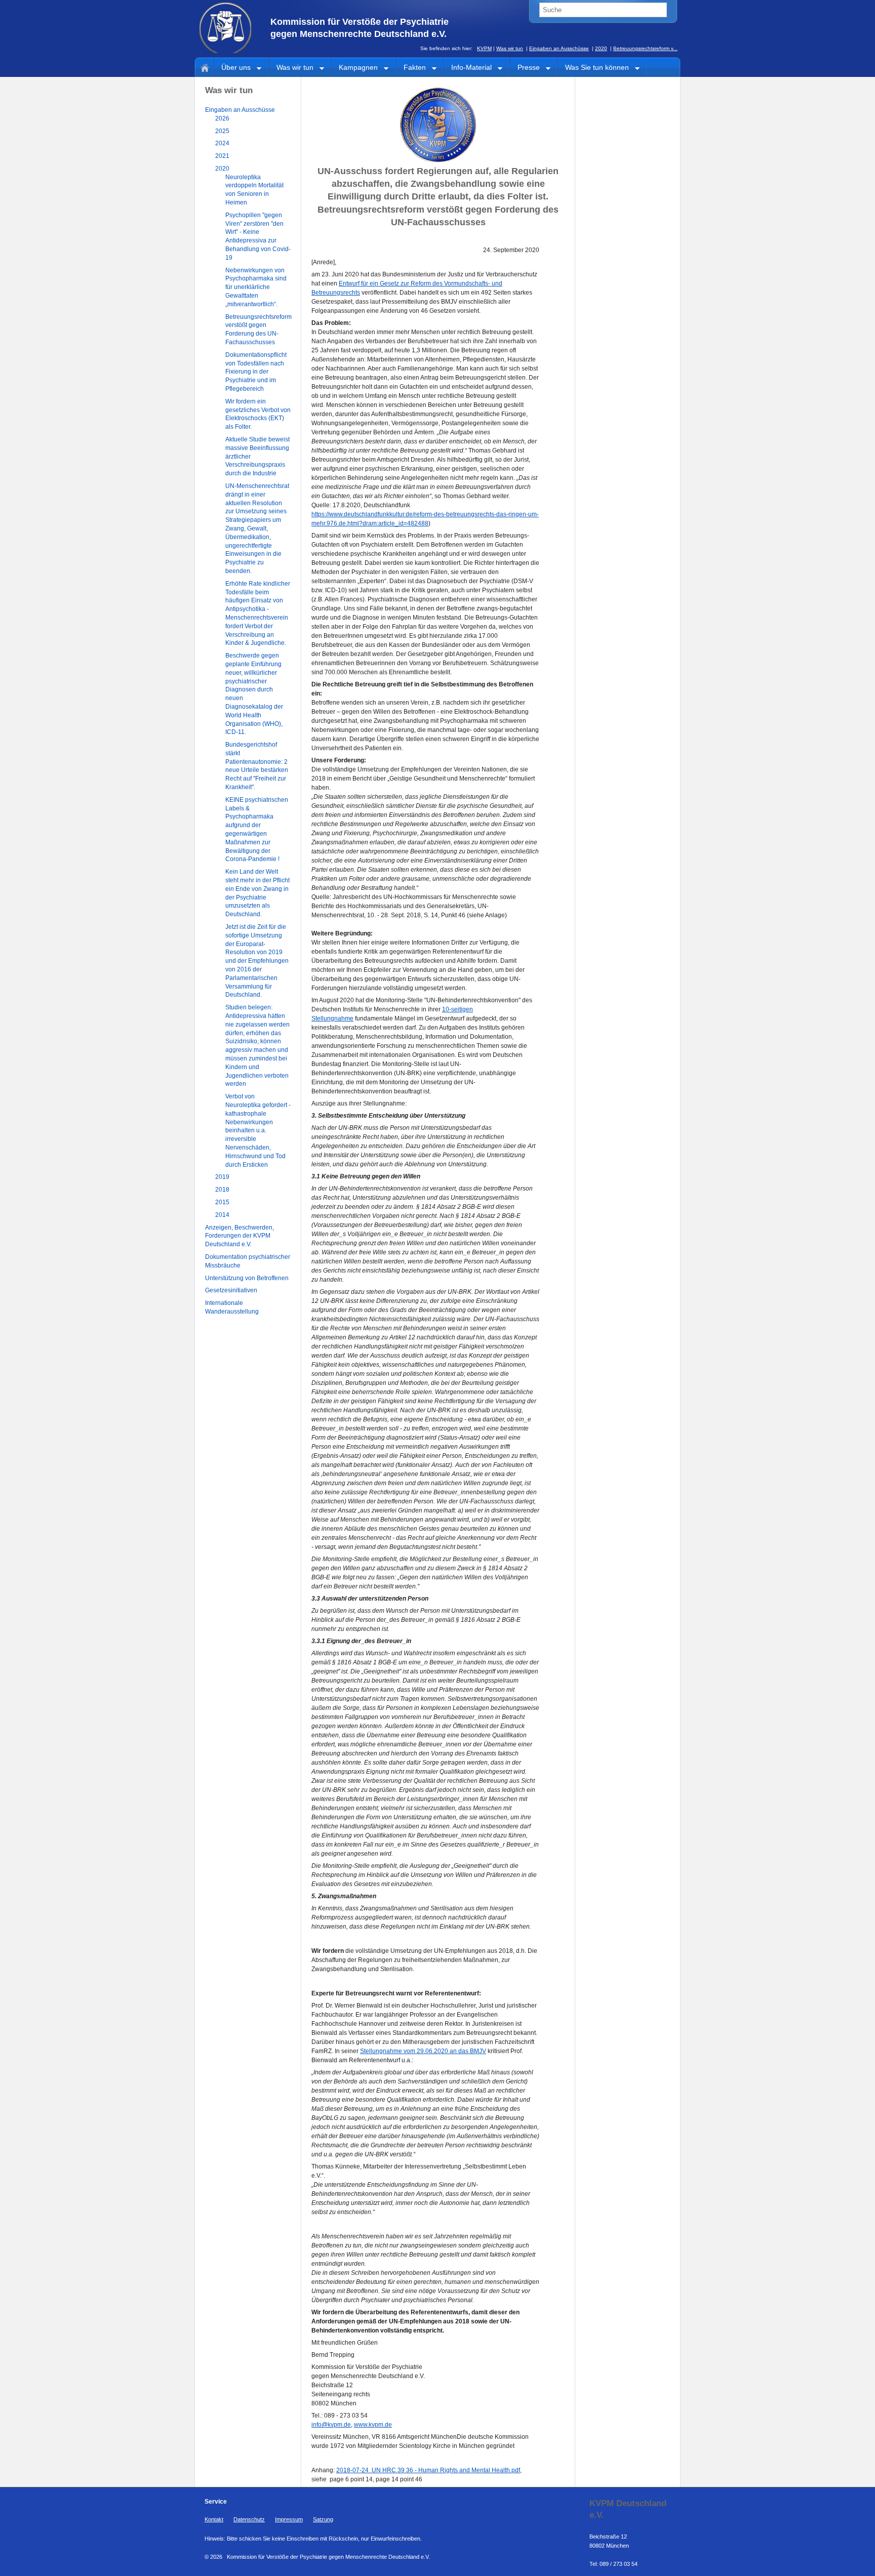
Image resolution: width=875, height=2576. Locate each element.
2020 (601, 48)
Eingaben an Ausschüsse (559, 48)
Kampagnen (354, 68)
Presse (525, 68)
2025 (222, 131)
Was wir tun (510, 48)
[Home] (203, 67)
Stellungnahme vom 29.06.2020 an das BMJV (423, 2051)
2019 (222, 1177)
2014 (222, 1215)
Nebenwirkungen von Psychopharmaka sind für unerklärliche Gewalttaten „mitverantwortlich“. (256, 287)
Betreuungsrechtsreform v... (645, 48)
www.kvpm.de (373, 2425)
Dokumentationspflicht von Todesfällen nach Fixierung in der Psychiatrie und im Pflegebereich (256, 372)
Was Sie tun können (593, 68)
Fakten (411, 68)
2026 (222, 118)
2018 (222, 1190)
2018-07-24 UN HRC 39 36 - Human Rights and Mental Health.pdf (428, 2470)
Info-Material (468, 68)
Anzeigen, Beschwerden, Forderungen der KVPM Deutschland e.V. (240, 1236)
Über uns (232, 68)
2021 (222, 156)
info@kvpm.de (331, 2425)
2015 (222, 1202)
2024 (222, 143)
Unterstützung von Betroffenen (247, 1278)
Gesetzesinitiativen (231, 1290)
